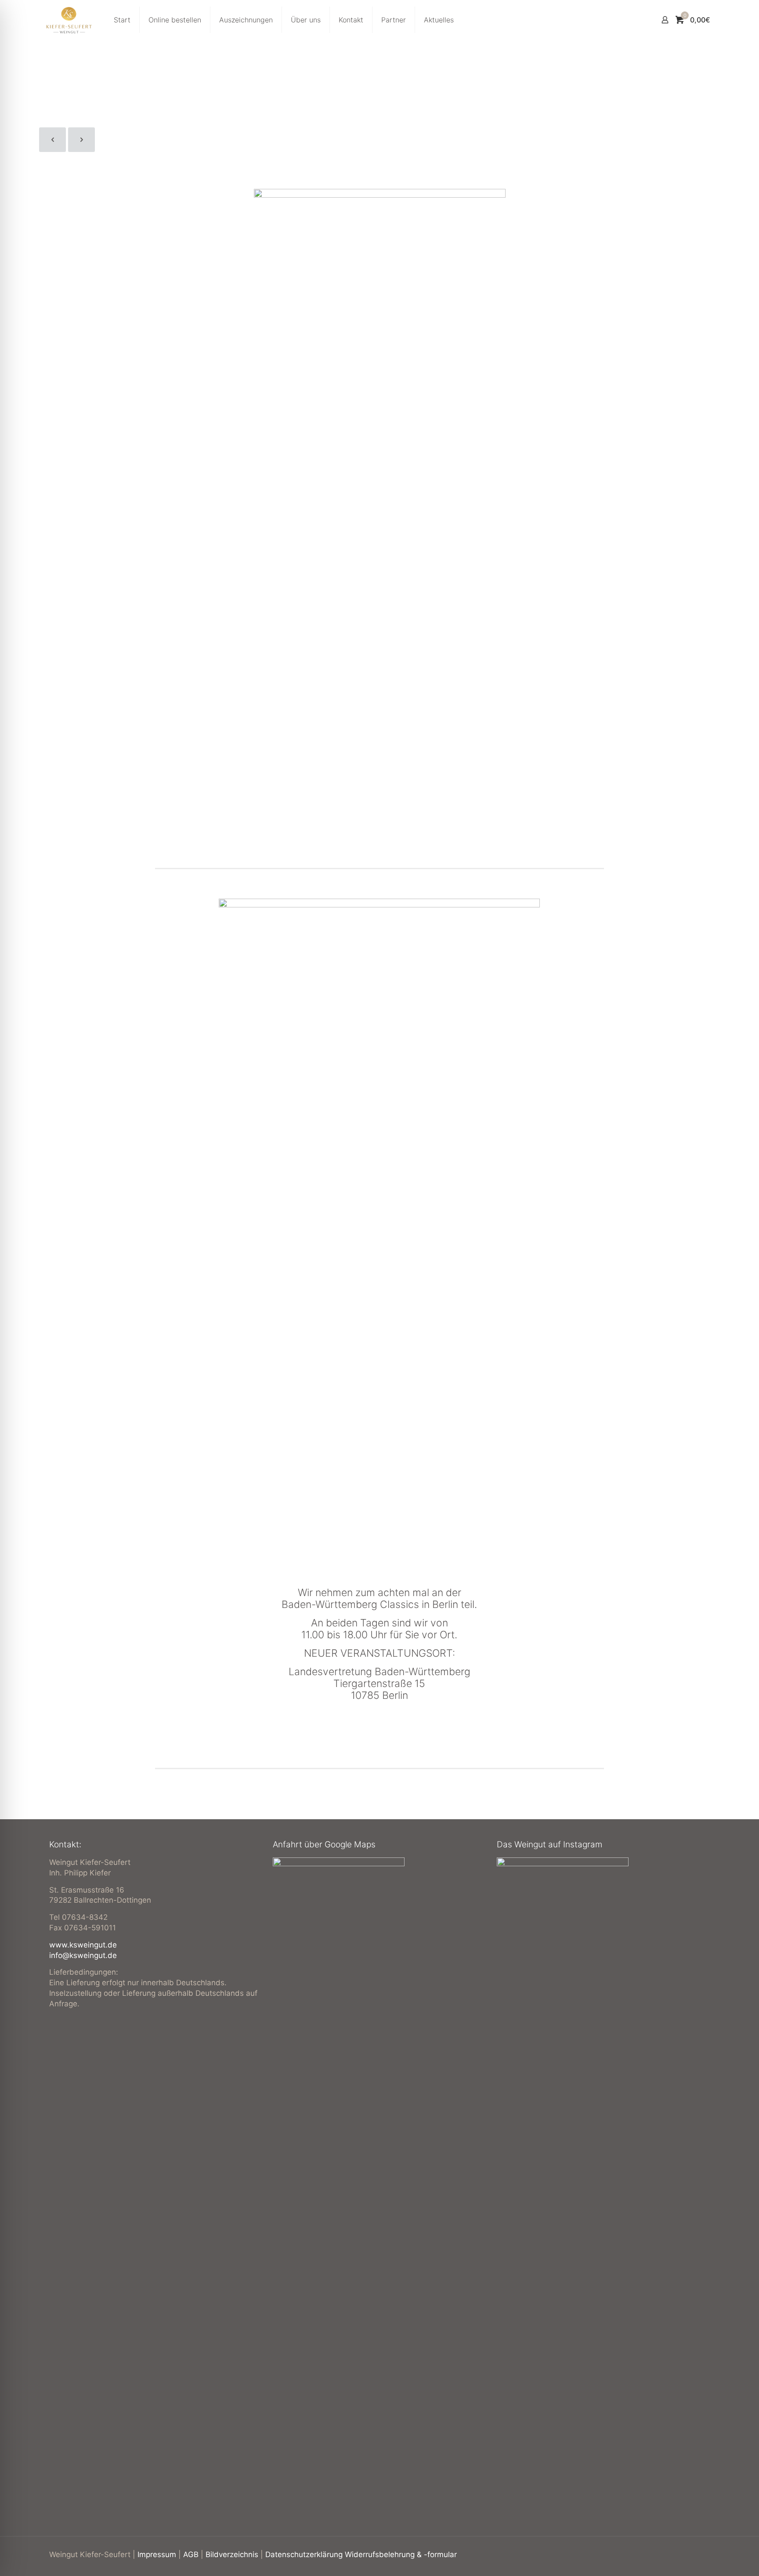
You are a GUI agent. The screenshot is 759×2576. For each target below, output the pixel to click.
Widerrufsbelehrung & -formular (401, 2554)
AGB (191, 2554)
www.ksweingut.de (83, 1945)
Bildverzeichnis (232, 2554)
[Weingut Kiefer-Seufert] (69, 20)
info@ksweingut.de (83, 1955)
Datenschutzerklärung (304, 2554)
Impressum (157, 2554)
